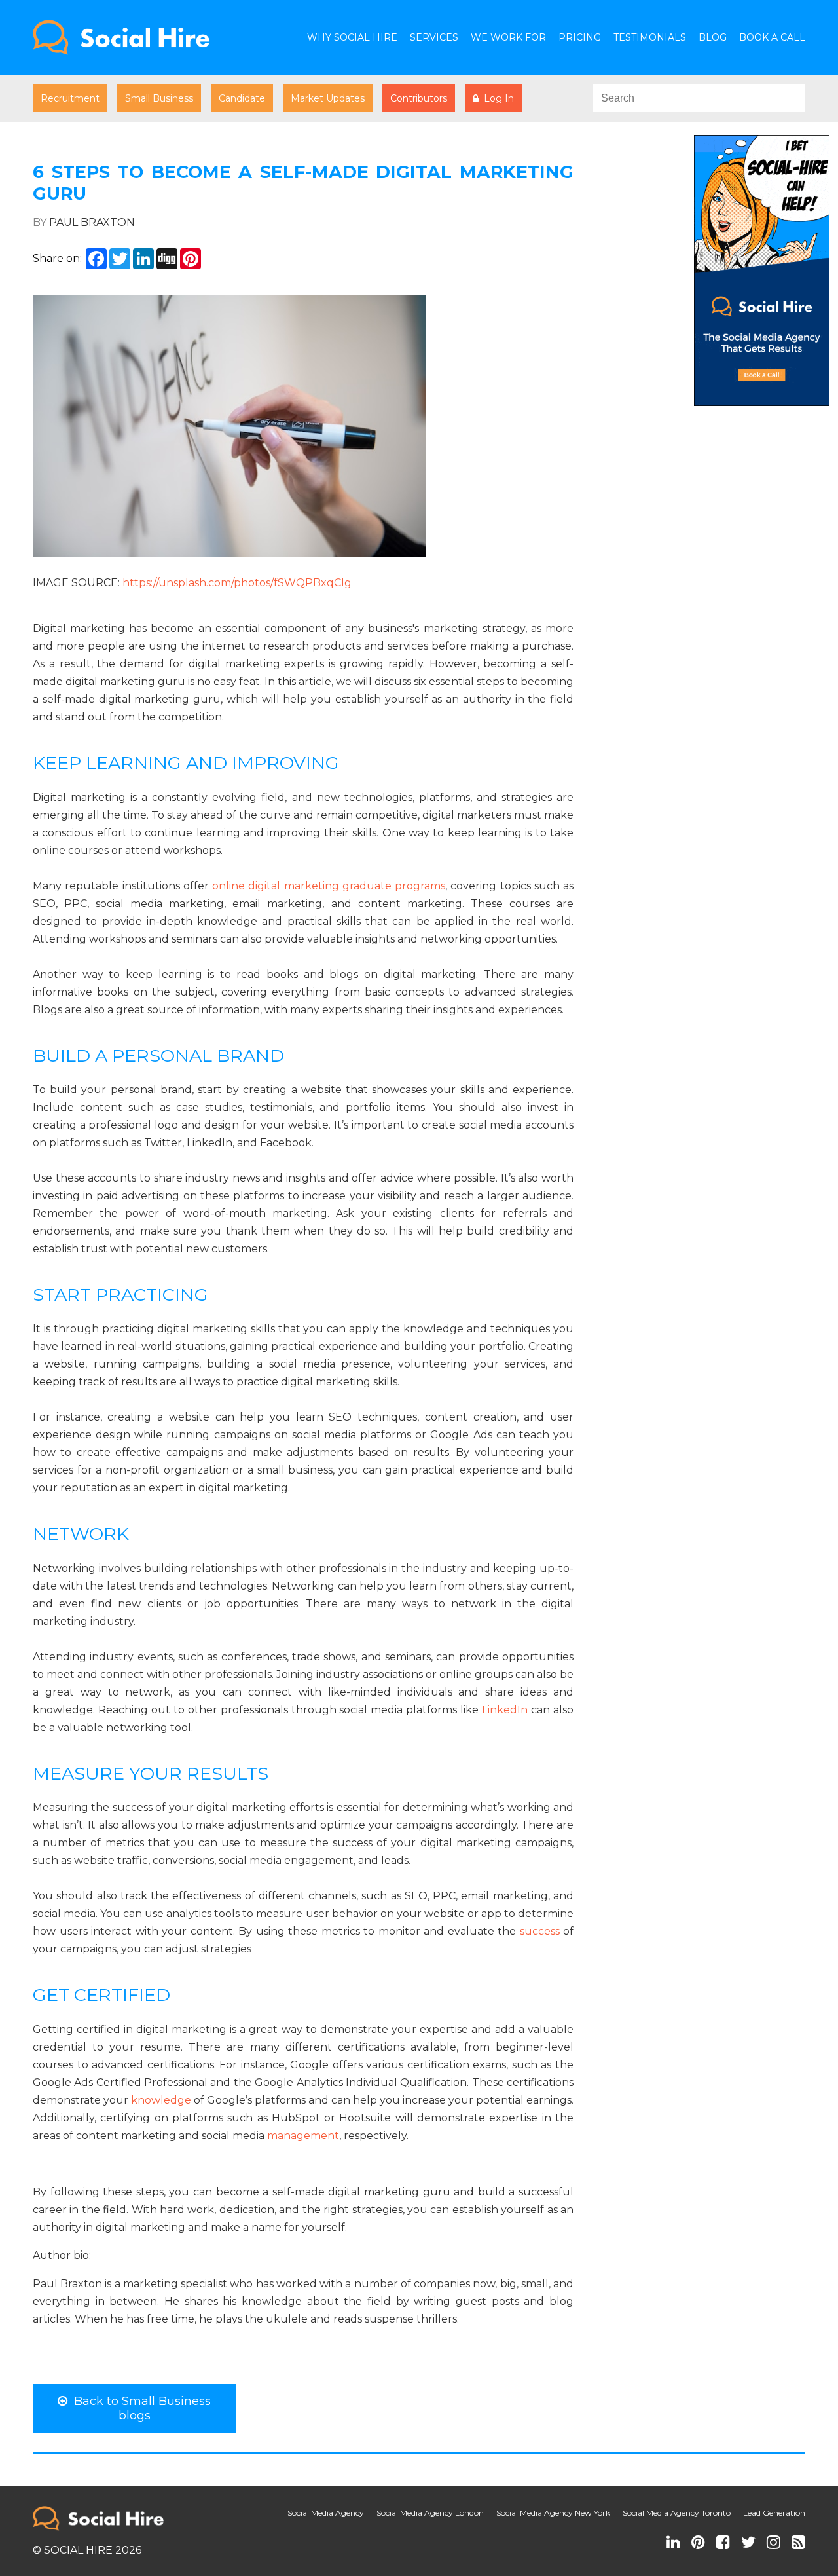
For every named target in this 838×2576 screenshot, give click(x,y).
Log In (496, 98)
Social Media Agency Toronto (677, 2513)
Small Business (159, 98)
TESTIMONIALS (650, 37)
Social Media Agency (326, 2513)
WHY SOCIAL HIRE (352, 37)
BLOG (713, 37)
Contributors (419, 98)
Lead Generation (774, 2513)
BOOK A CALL (772, 37)
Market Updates (328, 98)
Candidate (242, 98)
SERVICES (434, 37)
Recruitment (70, 98)
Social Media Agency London (430, 2513)
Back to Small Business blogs (139, 2408)
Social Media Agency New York (553, 2513)
